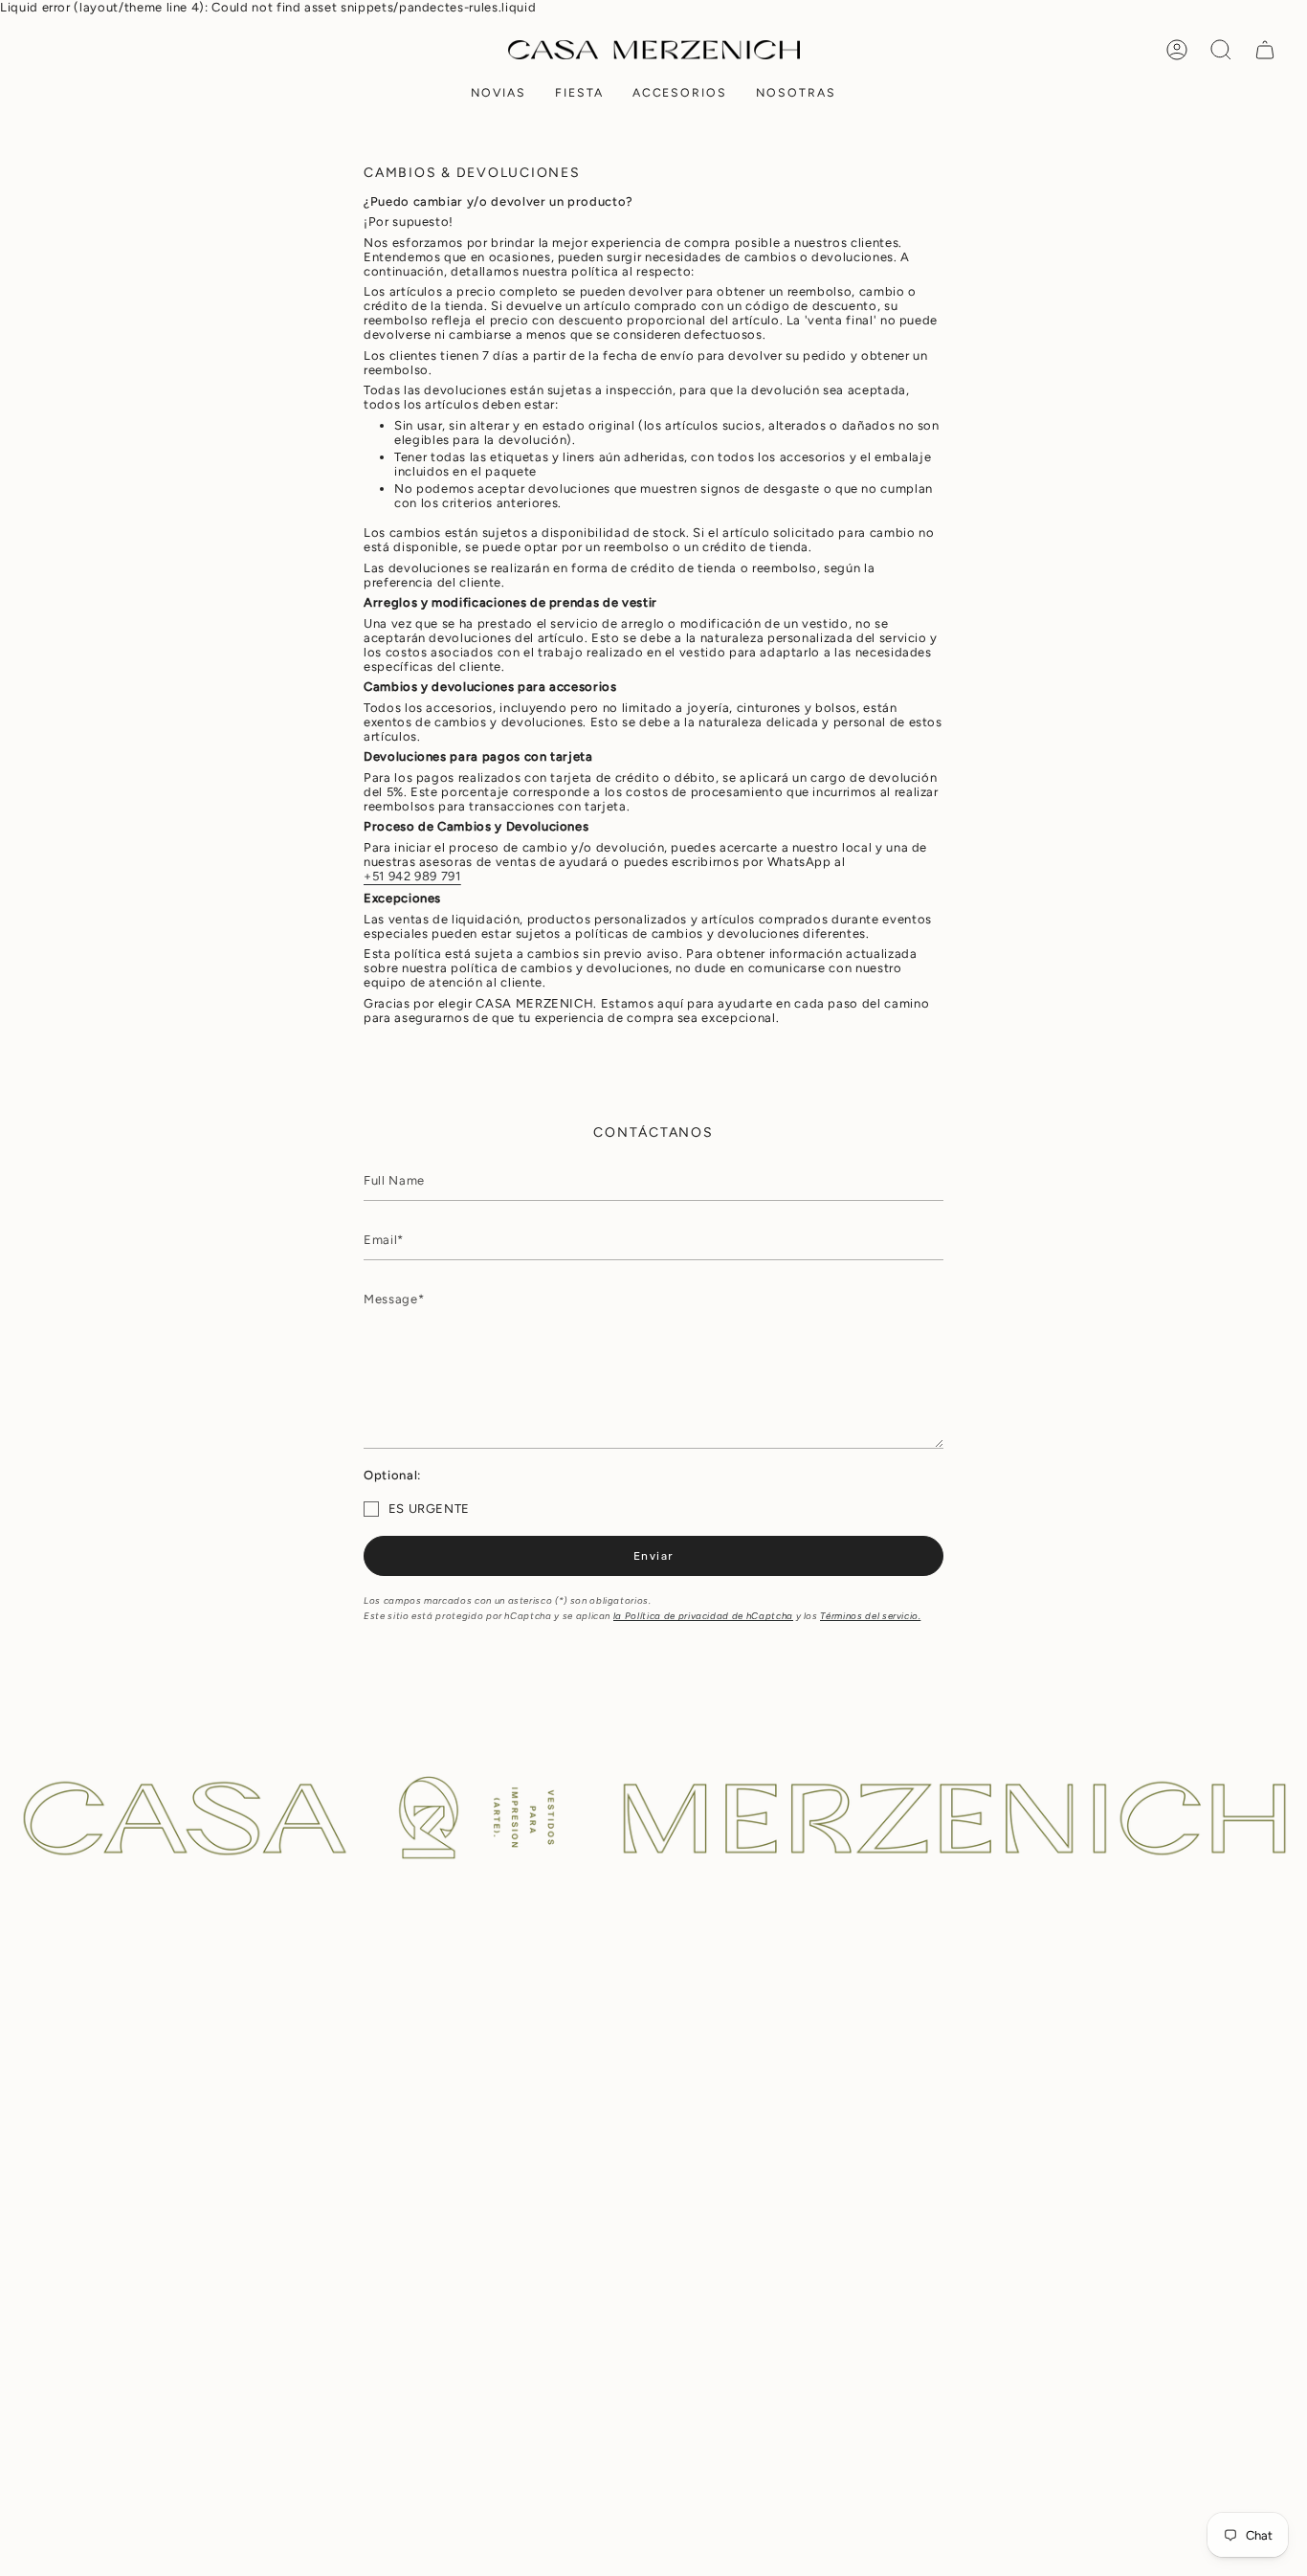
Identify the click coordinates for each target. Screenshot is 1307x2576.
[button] (498, 94)
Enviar (654, 1555)
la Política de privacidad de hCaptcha (703, 1616)
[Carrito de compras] (1265, 50)
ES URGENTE (430, 1509)
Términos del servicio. (870, 1616)
